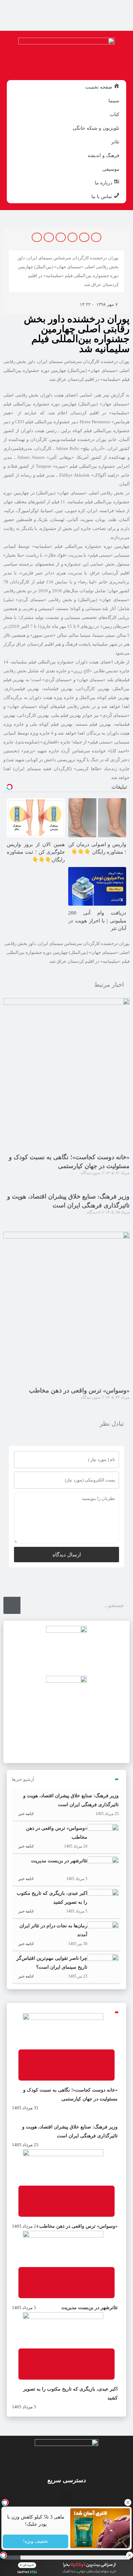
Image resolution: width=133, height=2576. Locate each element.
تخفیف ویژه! (35, 2542)
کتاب (115, 114)
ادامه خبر (25, 1814)
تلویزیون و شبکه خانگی (96, 128)
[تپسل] (3, 2555)
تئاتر (115, 142)
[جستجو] (12, 1605)
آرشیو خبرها (23, 1779)
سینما (114, 101)
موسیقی (111, 169)
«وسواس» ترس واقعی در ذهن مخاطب (79, 1390)
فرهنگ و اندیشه (104, 155)
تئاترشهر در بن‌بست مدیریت (59, 1861)
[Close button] (128, 2502)
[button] (96, 237)
